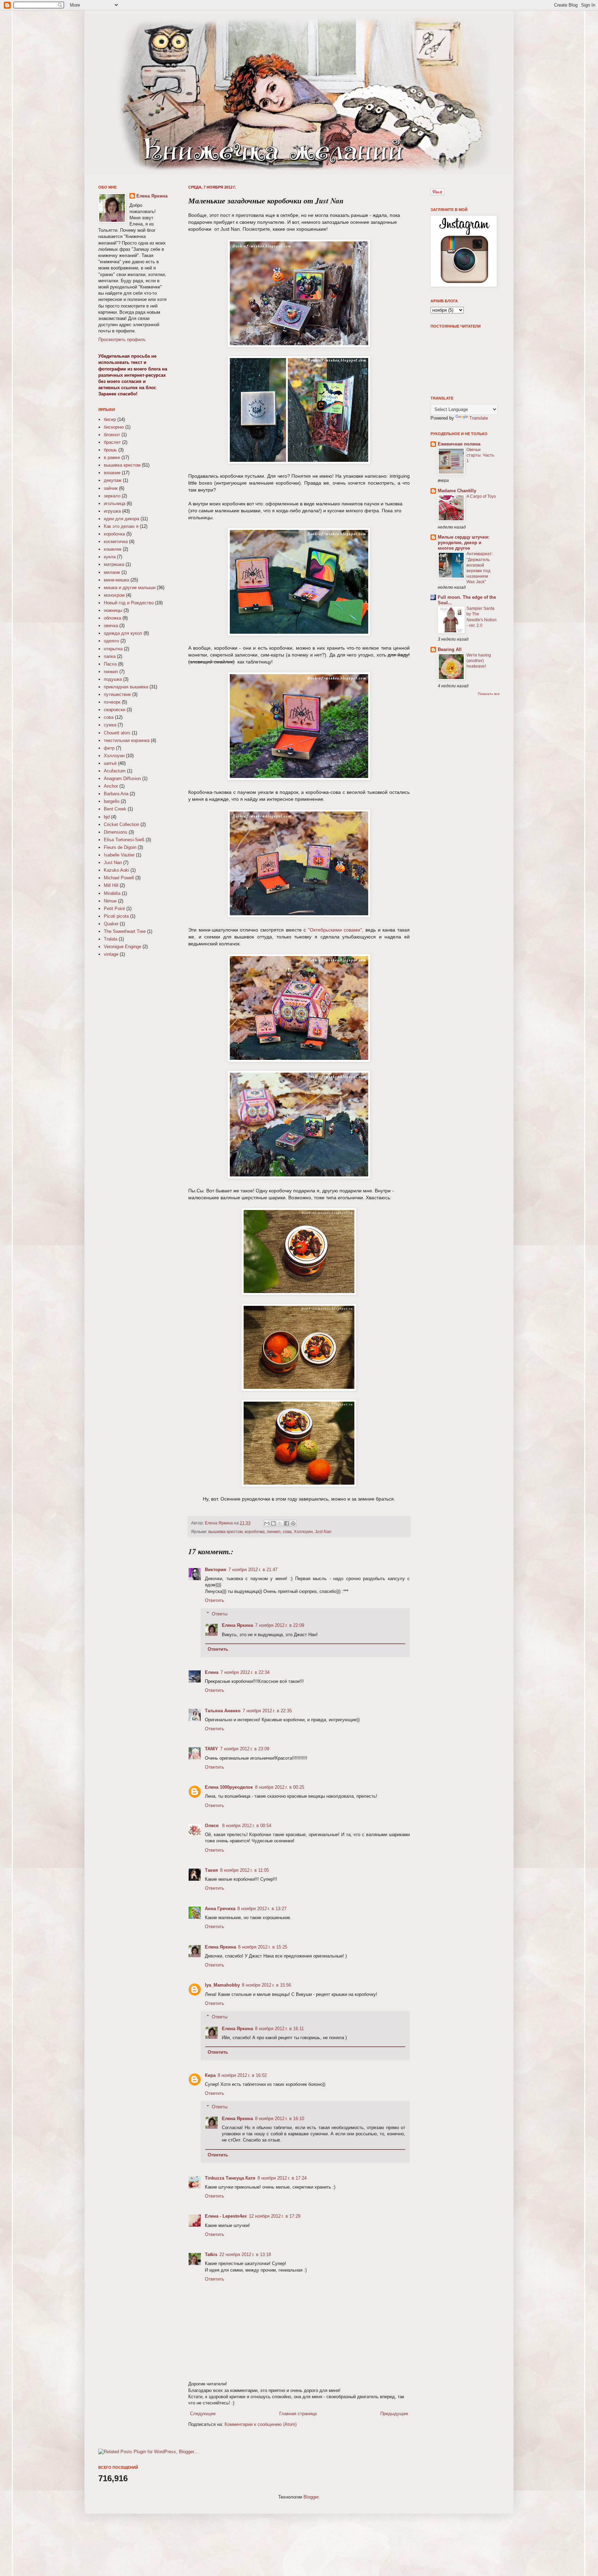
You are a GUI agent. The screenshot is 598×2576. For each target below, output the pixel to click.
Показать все (489, 694)
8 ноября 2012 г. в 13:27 (262, 1909)
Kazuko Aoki (116, 870)
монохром (114, 595)
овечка (111, 626)
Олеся (212, 1826)
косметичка (116, 542)
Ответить (215, 1600)
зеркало (112, 496)
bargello (112, 801)
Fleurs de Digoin (120, 847)
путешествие (117, 694)
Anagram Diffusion (122, 778)
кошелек (113, 549)
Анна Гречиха (220, 1909)
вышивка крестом (225, 1532)
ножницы (113, 610)
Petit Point (114, 909)
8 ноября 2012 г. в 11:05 (244, 1870)
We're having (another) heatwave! (479, 661)
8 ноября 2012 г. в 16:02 (242, 2075)
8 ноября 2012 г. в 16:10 (280, 2119)
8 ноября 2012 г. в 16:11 (279, 2029)
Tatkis (211, 2254)
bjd (107, 817)
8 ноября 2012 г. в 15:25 (263, 1947)
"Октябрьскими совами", (336, 930)
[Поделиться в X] (280, 1523)
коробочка (255, 1532)
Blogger (311, 2497)
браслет (112, 442)
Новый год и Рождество (129, 603)
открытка (113, 649)
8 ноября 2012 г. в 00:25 (280, 1787)
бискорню (114, 427)
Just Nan (323, 1532)
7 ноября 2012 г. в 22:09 (280, 1625)
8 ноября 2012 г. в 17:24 (282, 2178)
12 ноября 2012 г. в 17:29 (275, 2216)
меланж (112, 572)
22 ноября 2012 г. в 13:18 (245, 2254)
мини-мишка (116, 580)
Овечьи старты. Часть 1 (480, 455)
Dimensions (116, 832)
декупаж (113, 480)
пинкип (274, 1532)
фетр (109, 748)
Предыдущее (394, 2414)
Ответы (220, 1614)
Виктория (216, 1570)
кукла (110, 557)
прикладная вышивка (126, 687)
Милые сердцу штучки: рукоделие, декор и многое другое (464, 543)
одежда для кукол (123, 633)
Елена (212, 1672)
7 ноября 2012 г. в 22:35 (267, 1711)
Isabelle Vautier (119, 855)
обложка (112, 618)
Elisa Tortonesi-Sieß (124, 840)
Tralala (111, 939)
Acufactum (115, 771)
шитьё (110, 763)
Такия (211, 1870)
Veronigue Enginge (123, 947)
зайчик (111, 488)
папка (110, 656)
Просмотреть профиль (122, 340)
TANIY (211, 1749)
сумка (110, 725)
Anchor (111, 786)
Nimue (110, 901)
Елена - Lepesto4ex (226, 2216)
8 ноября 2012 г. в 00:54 (247, 1826)
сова (287, 1532)
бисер (110, 419)
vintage (111, 954)
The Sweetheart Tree (125, 931)
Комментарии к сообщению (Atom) (261, 2424)
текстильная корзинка (127, 740)
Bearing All (450, 649)
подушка (113, 679)
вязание (112, 473)
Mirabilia (112, 893)
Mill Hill (111, 885)
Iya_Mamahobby (222, 1985)
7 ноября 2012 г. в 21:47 (253, 1570)
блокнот (112, 435)
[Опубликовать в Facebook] (287, 1523)
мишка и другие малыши (130, 588)
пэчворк (112, 702)
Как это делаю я (121, 526)
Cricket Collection (121, 824)
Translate (479, 418)
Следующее (203, 2414)
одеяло (111, 641)
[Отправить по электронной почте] (267, 1523)
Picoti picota (116, 916)
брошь (110, 450)
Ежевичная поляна (459, 444)
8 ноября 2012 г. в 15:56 (266, 1985)
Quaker (111, 924)
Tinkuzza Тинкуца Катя (230, 2178)
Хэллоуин (303, 1532)
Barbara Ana (116, 794)
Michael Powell (119, 878)
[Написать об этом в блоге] (273, 1523)
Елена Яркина (219, 1523)
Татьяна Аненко (223, 1711)
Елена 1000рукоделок (229, 1787)
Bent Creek (115, 809)
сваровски (115, 710)
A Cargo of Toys (481, 496)
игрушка (112, 511)
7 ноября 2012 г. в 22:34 (245, 1672)
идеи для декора (121, 519)
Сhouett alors (117, 733)
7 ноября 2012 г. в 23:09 (245, 1749)
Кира (210, 2075)
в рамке (112, 457)
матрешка (114, 564)
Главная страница (298, 2414)
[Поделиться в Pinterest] (293, 1523)
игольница (115, 503)
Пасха (110, 664)
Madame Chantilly (457, 491)
